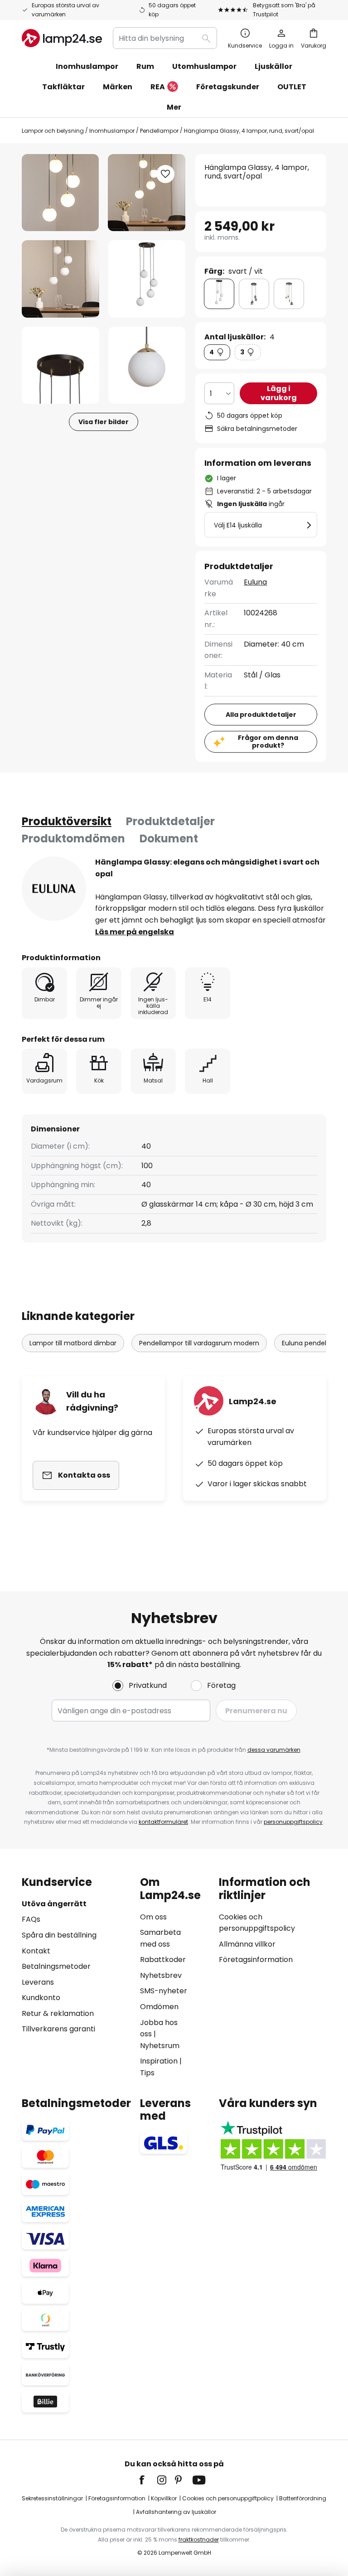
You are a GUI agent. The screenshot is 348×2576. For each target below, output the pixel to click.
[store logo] (62, 38)
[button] (60, 279)
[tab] (67, 822)
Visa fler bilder (104, 422)
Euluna (255, 582)
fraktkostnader (199, 2540)
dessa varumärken (274, 1750)
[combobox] (165, 38)
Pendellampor (159, 131)
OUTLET (292, 87)
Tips (147, 2073)
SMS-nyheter (164, 1991)
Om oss (153, 1917)
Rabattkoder (163, 1960)
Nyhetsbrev (161, 1975)
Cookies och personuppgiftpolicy (228, 2498)
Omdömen (159, 2007)
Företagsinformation (256, 1960)
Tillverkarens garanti (58, 2029)
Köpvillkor (164, 2498)
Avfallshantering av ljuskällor (176, 2512)
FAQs (31, 1919)
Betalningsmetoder (56, 1966)
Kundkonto (41, 1998)
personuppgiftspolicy (293, 1822)
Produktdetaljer (170, 821)
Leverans (38, 1982)
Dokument (169, 839)
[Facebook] (148, 2480)
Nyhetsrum (160, 2046)
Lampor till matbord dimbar (73, 1343)
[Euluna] (54, 889)
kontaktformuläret (163, 1822)
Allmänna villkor (247, 1944)
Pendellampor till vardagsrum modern (199, 1343)
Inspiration (159, 2061)
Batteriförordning (303, 2498)
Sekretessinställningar (52, 2498)
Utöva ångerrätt (54, 1904)
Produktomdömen (73, 839)
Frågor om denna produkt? (268, 742)
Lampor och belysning (53, 131)
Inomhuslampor (112, 131)
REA (158, 87)
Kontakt (36, 1951)
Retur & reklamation (58, 2013)
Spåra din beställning (59, 1935)
